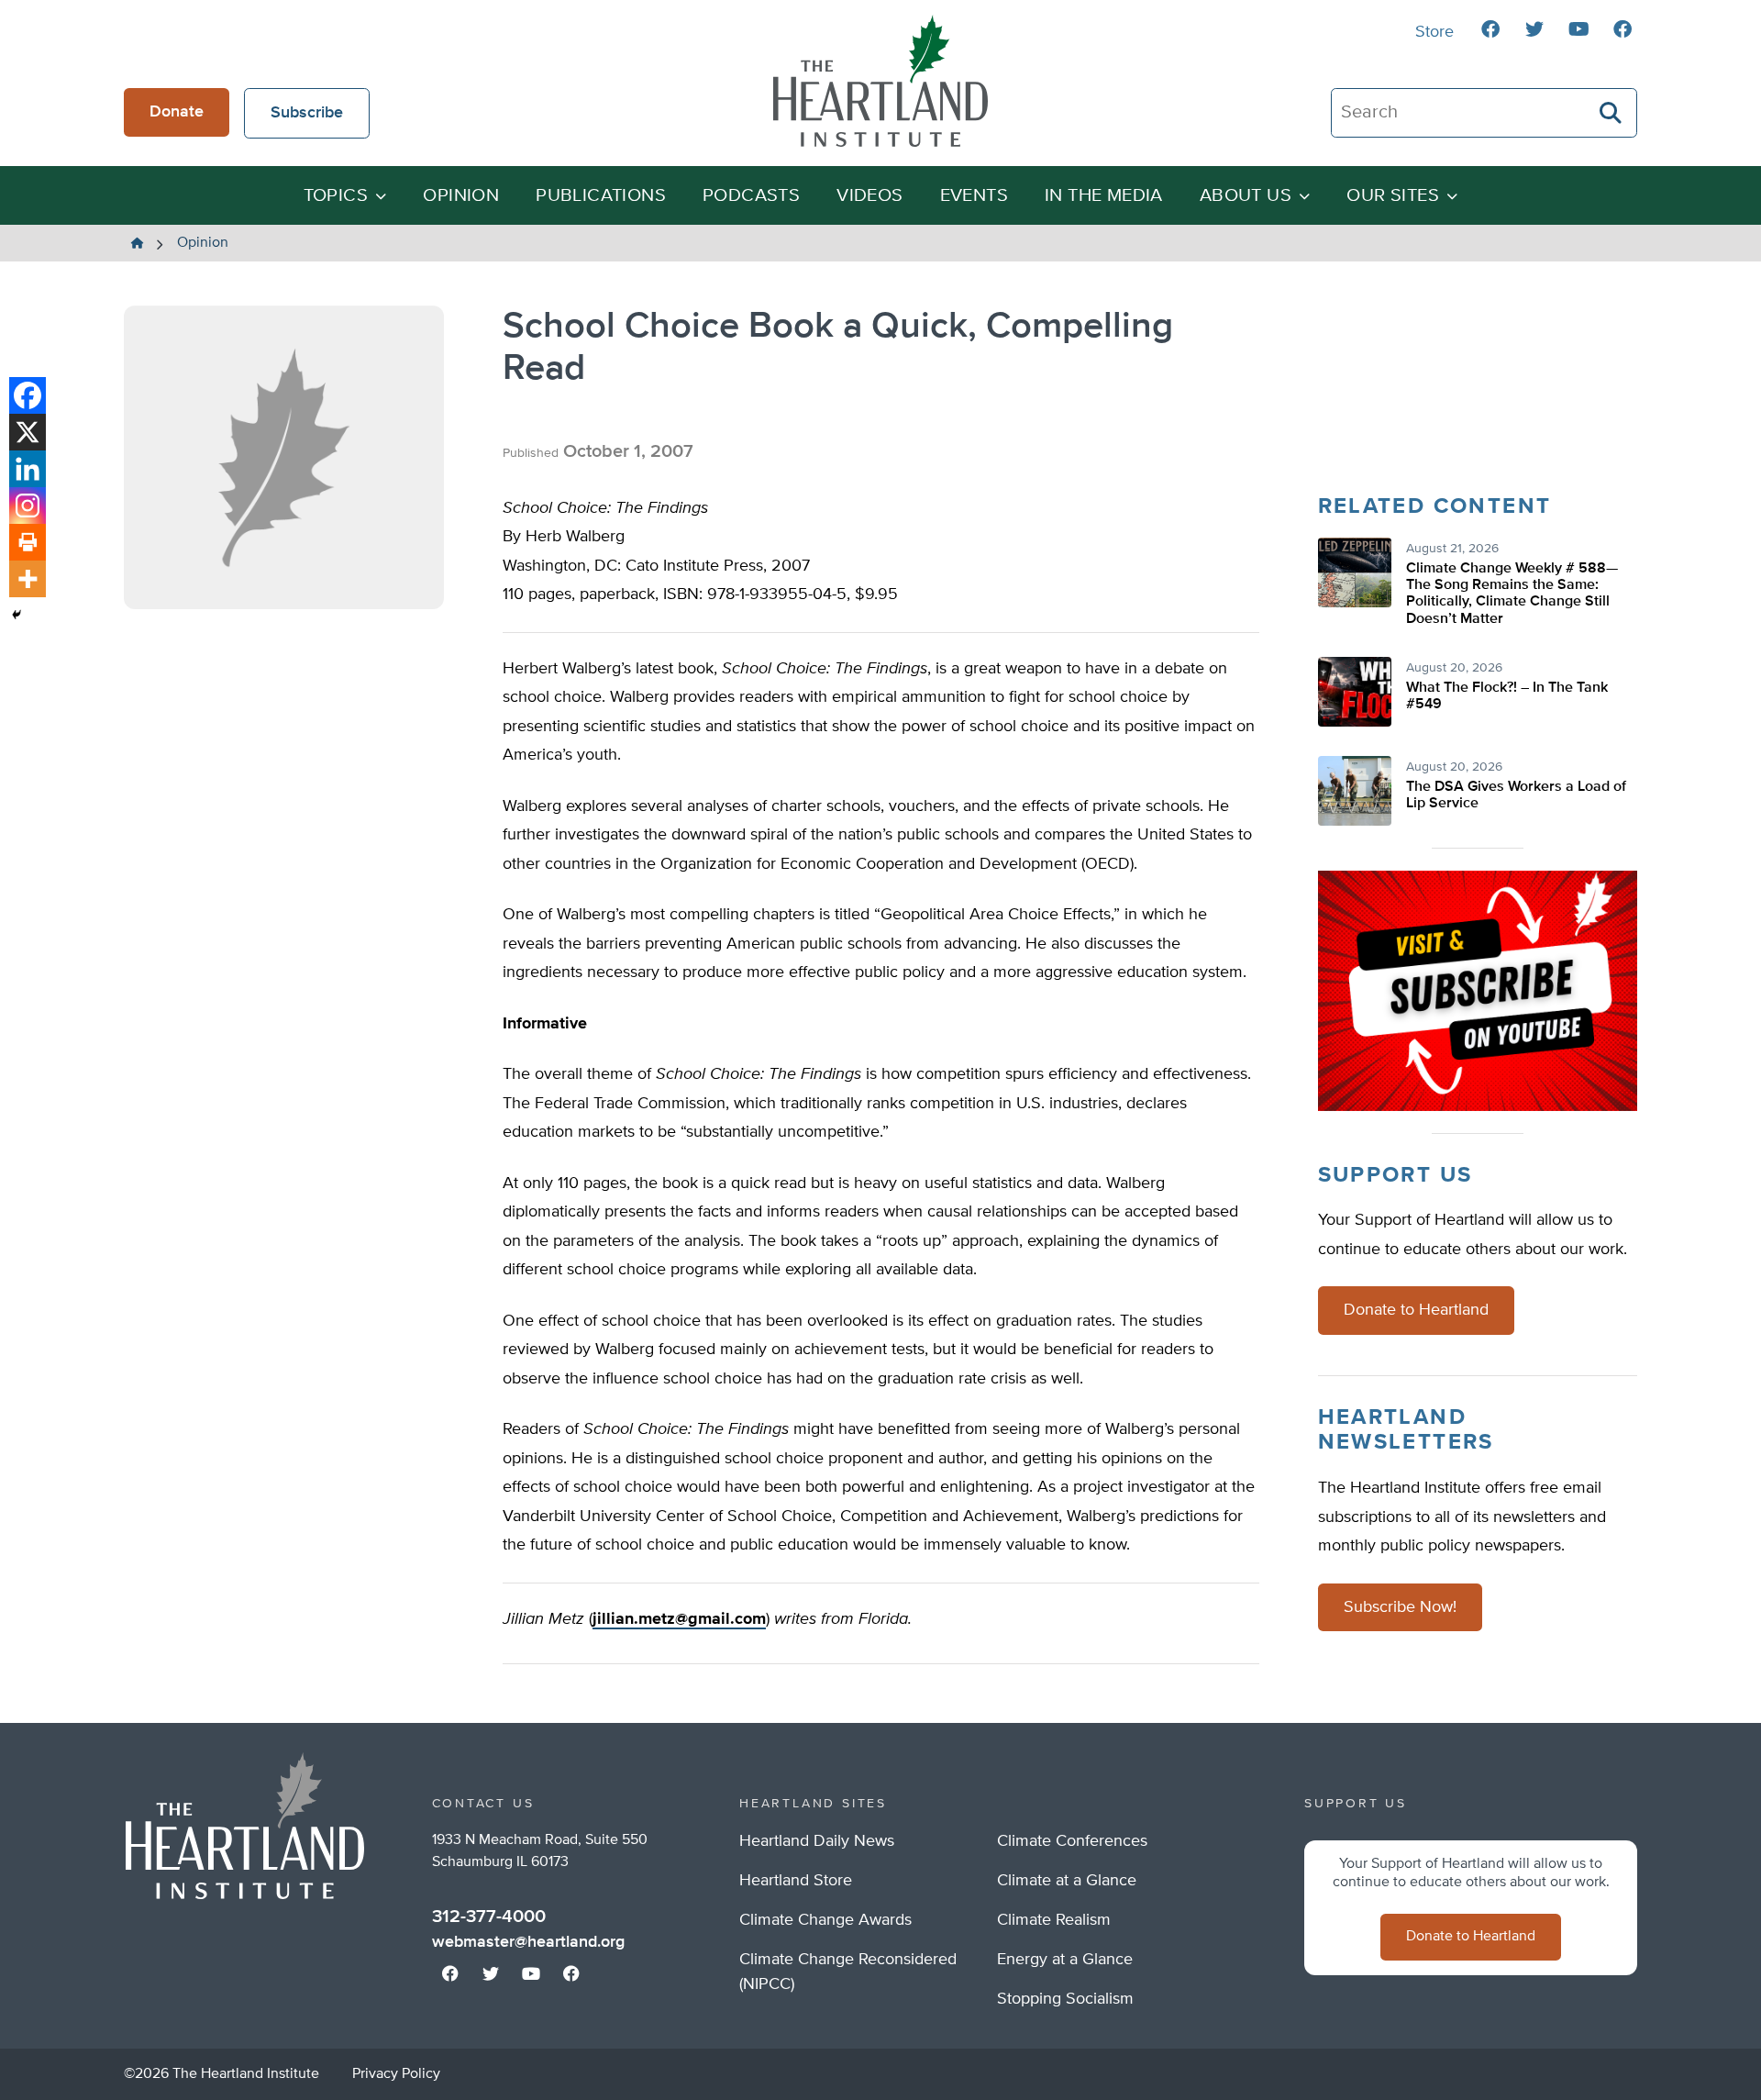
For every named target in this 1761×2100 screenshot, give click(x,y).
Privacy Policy (396, 2074)
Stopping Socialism (1065, 1999)
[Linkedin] (28, 469)
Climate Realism (1054, 1920)
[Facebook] (28, 395)
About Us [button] (1246, 196)
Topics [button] (336, 196)
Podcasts (751, 196)
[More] (28, 579)
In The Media (1104, 196)
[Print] (28, 542)
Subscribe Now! (1400, 1607)
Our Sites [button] (1393, 196)
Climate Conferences (1072, 1841)
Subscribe (307, 113)
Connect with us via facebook (1490, 29)
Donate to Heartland (1416, 1310)
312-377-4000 (489, 1917)
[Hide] (17, 615)
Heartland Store (796, 1881)
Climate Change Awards (825, 1920)
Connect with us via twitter (1534, 29)
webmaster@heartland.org (528, 1942)
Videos (869, 196)
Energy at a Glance (1065, 1960)
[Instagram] (28, 506)
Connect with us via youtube (1578, 29)
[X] (28, 432)
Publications (601, 196)
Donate (177, 112)
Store (1434, 32)
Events (974, 196)
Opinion (461, 196)
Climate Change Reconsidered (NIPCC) (848, 1972)
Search (1611, 113)
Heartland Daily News (817, 1841)
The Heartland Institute (880, 81)
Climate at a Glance (1067, 1881)
